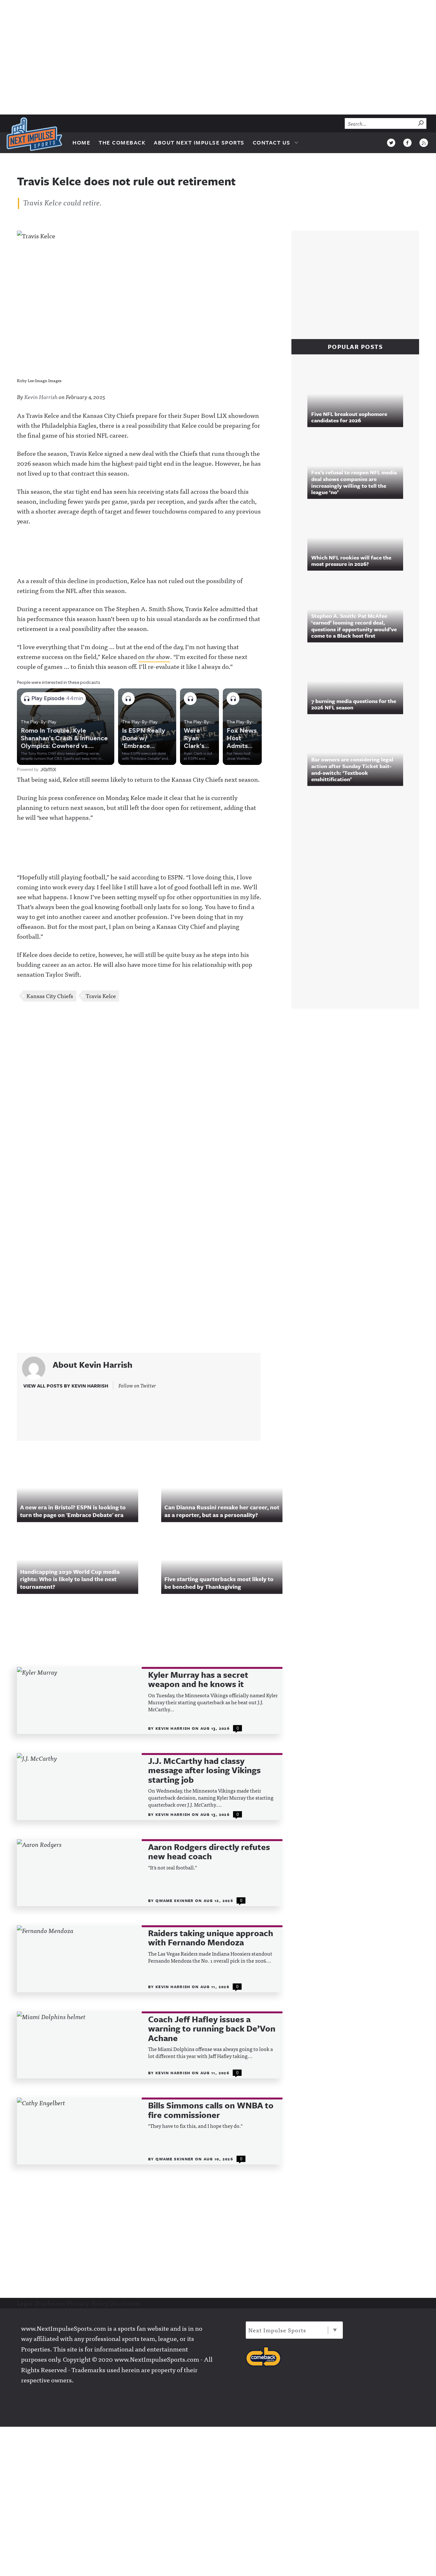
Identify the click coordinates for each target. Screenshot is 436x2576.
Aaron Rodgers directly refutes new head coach (209, 1852)
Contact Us (272, 142)
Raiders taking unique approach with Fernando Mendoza (211, 1938)
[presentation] (79, 1700)
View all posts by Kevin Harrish (66, 1386)
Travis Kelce (101, 996)
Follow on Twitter (137, 1385)
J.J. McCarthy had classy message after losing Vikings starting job (204, 1770)
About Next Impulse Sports (199, 142)
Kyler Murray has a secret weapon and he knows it (198, 1680)
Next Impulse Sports (277, 2330)
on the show (154, 656)
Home (81, 142)
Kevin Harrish (41, 397)
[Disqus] (150, 1092)
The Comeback (122, 142)
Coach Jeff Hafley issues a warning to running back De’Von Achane (212, 2029)
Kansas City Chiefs (50, 996)
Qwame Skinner (175, 1900)
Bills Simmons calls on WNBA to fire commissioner (211, 2110)
